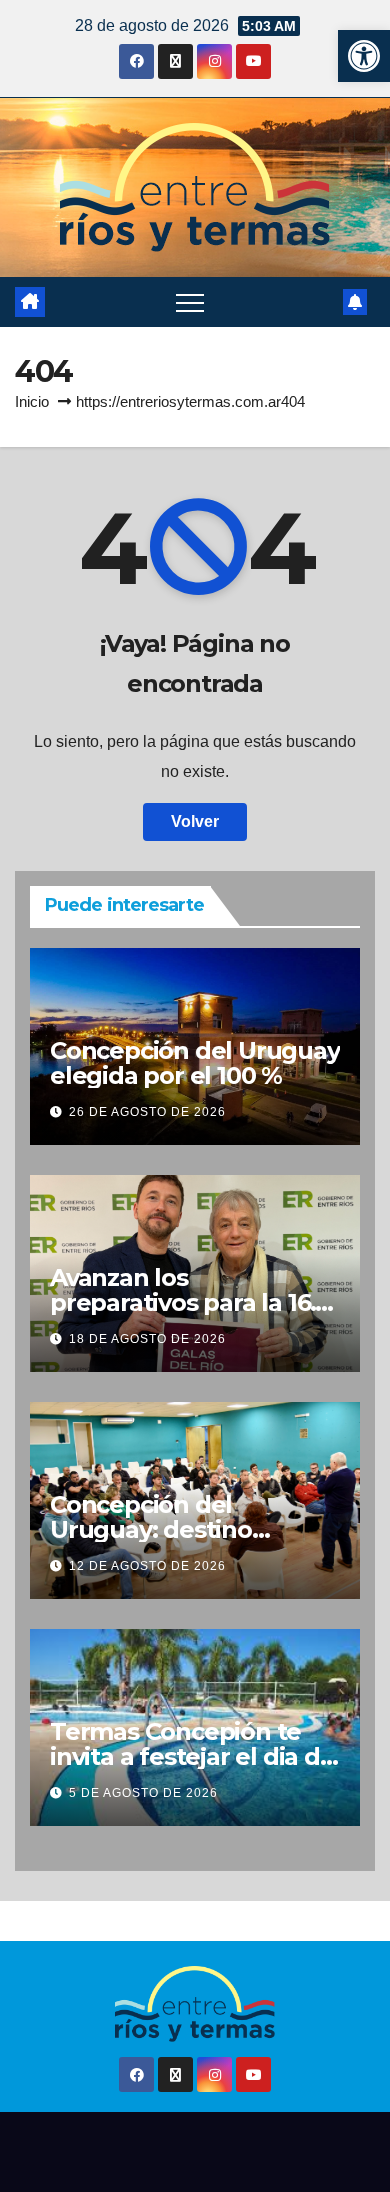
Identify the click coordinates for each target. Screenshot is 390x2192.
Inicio (32, 401)
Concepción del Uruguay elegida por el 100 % (195, 1063)
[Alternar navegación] (190, 302)
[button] (364, 56)
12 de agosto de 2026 (147, 1566)
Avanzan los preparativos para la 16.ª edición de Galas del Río (189, 1302)
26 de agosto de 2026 (147, 1112)
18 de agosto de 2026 (147, 1339)
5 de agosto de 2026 (143, 1793)
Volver (195, 821)
